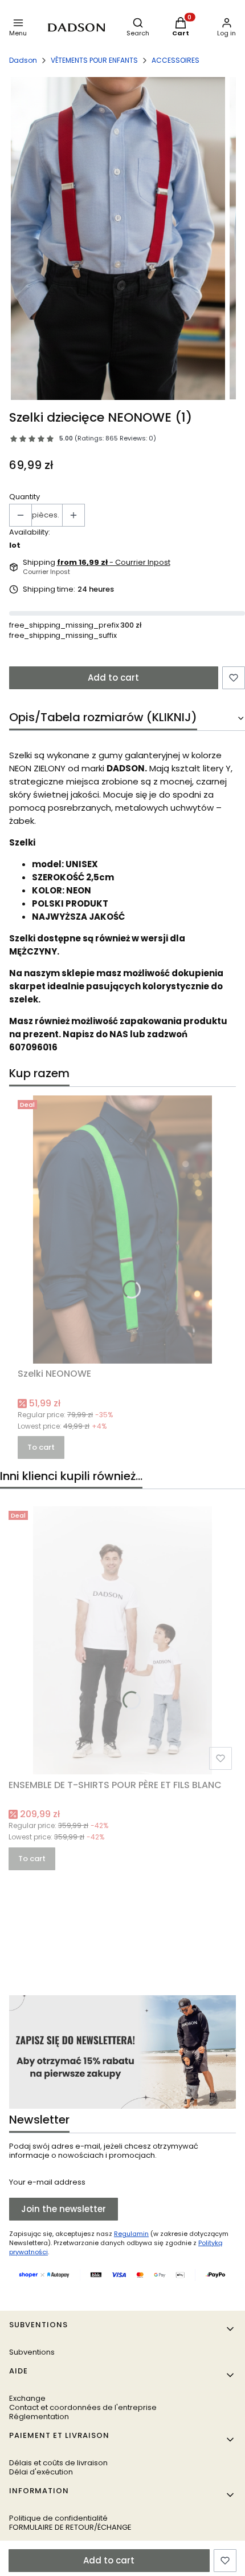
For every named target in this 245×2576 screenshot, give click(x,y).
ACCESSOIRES (175, 60)
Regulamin (131, 2234)
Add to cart (113, 678)
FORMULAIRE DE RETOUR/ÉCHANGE (70, 2527)
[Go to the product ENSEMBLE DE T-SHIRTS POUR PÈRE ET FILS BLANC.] (122, 1640)
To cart (41, 1447)
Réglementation (39, 2417)
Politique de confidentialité (58, 2518)
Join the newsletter (64, 2209)
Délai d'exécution (41, 2472)
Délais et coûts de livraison (58, 2463)
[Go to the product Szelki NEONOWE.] (122, 1230)
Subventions (32, 2352)
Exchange (27, 2398)
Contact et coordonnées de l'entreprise (83, 2407)
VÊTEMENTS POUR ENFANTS (94, 60)
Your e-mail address (47, 2182)
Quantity (24, 497)
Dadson (23, 60)
